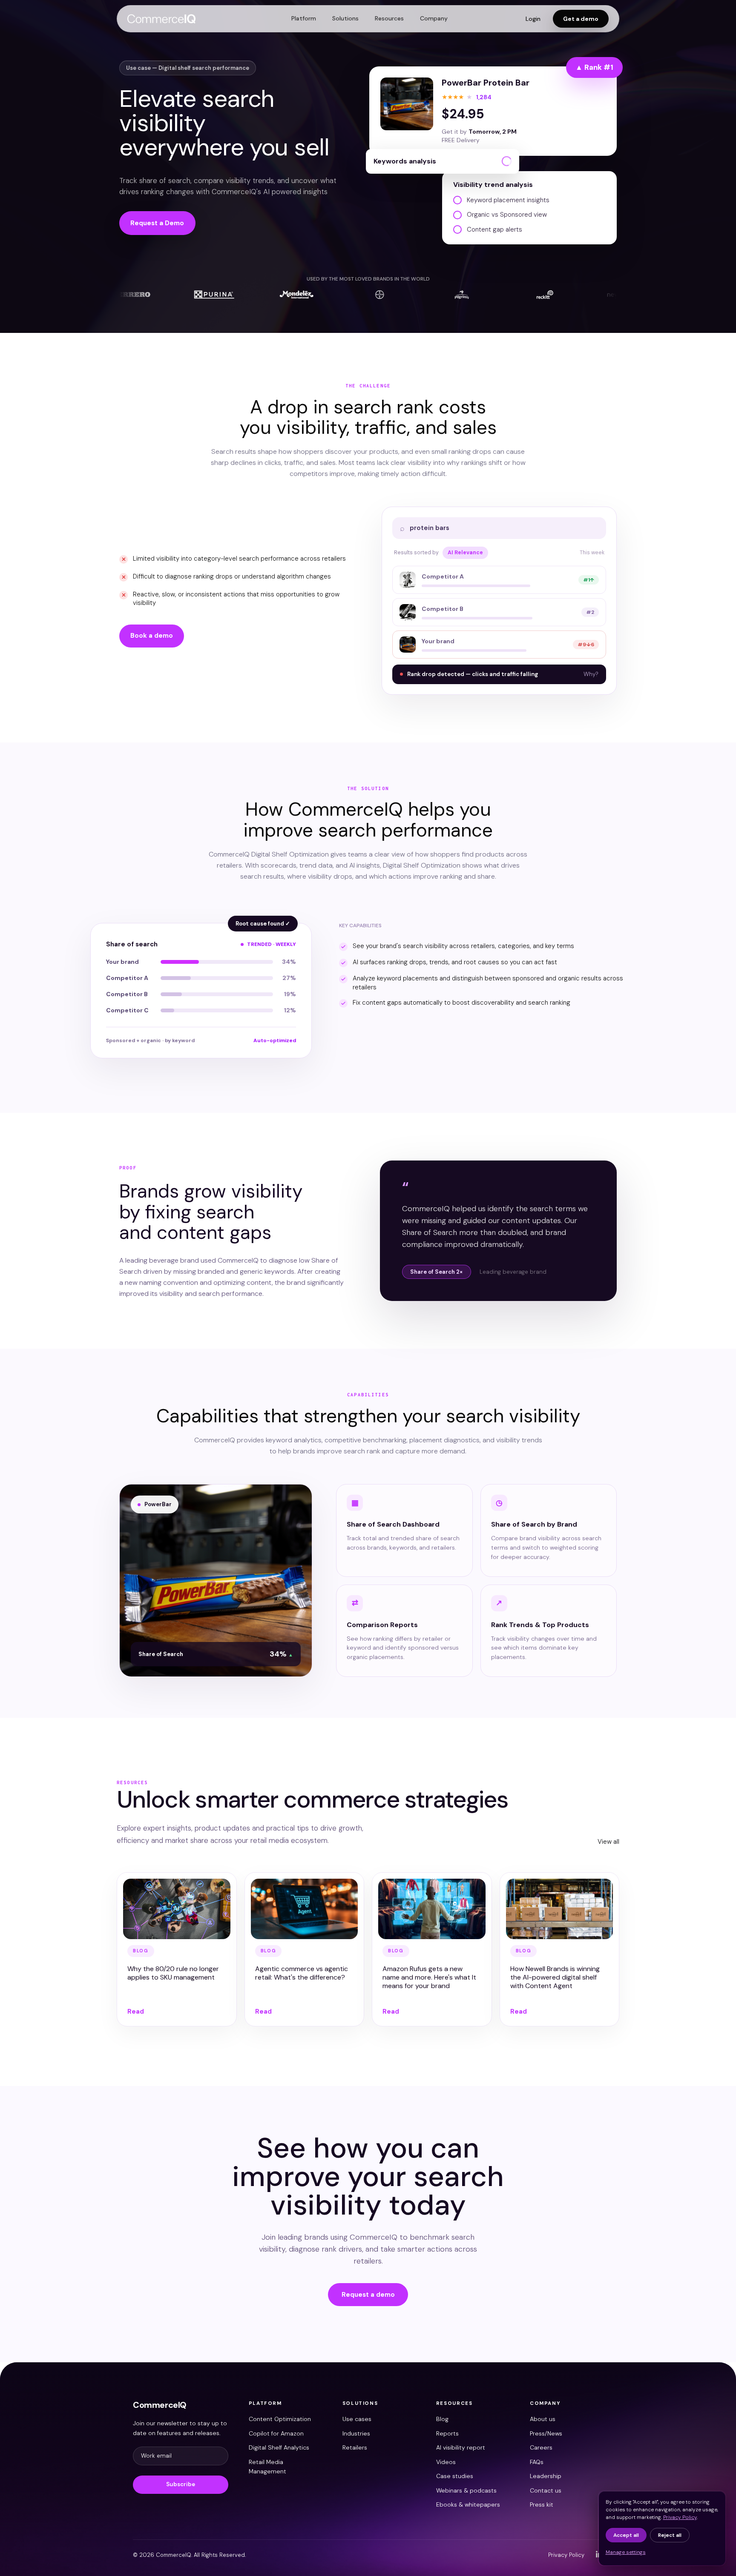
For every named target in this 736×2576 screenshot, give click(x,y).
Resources (389, 18)
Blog (442, 2419)
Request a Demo (157, 223)
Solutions (345, 18)
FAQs (537, 2462)
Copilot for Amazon (276, 2433)
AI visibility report (461, 2447)
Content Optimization (280, 2419)
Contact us (546, 2490)
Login (533, 19)
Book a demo (152, 636)
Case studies (455, 2476)
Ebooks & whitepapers (468, 2504)
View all (608, 1842)
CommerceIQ (160, 2405)
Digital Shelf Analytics (279, 2447)
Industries (356, 2433)
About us (543, 2419)
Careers (541, 2447)
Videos (446, 2462)
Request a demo (368, 2295)
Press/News (546, 2433)
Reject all (670, 2535)
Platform (304, 18)
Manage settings (626, 2552)
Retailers (355, 2447)
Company (434, 18)
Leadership (546, 2476)
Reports (447, 2433)
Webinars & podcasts (466, 2490)
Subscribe (181, 2484)
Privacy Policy (566, 2555)
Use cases (357, 2419)
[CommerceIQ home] (161, 19)
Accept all (626, 2535)
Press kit (542, 2504)
